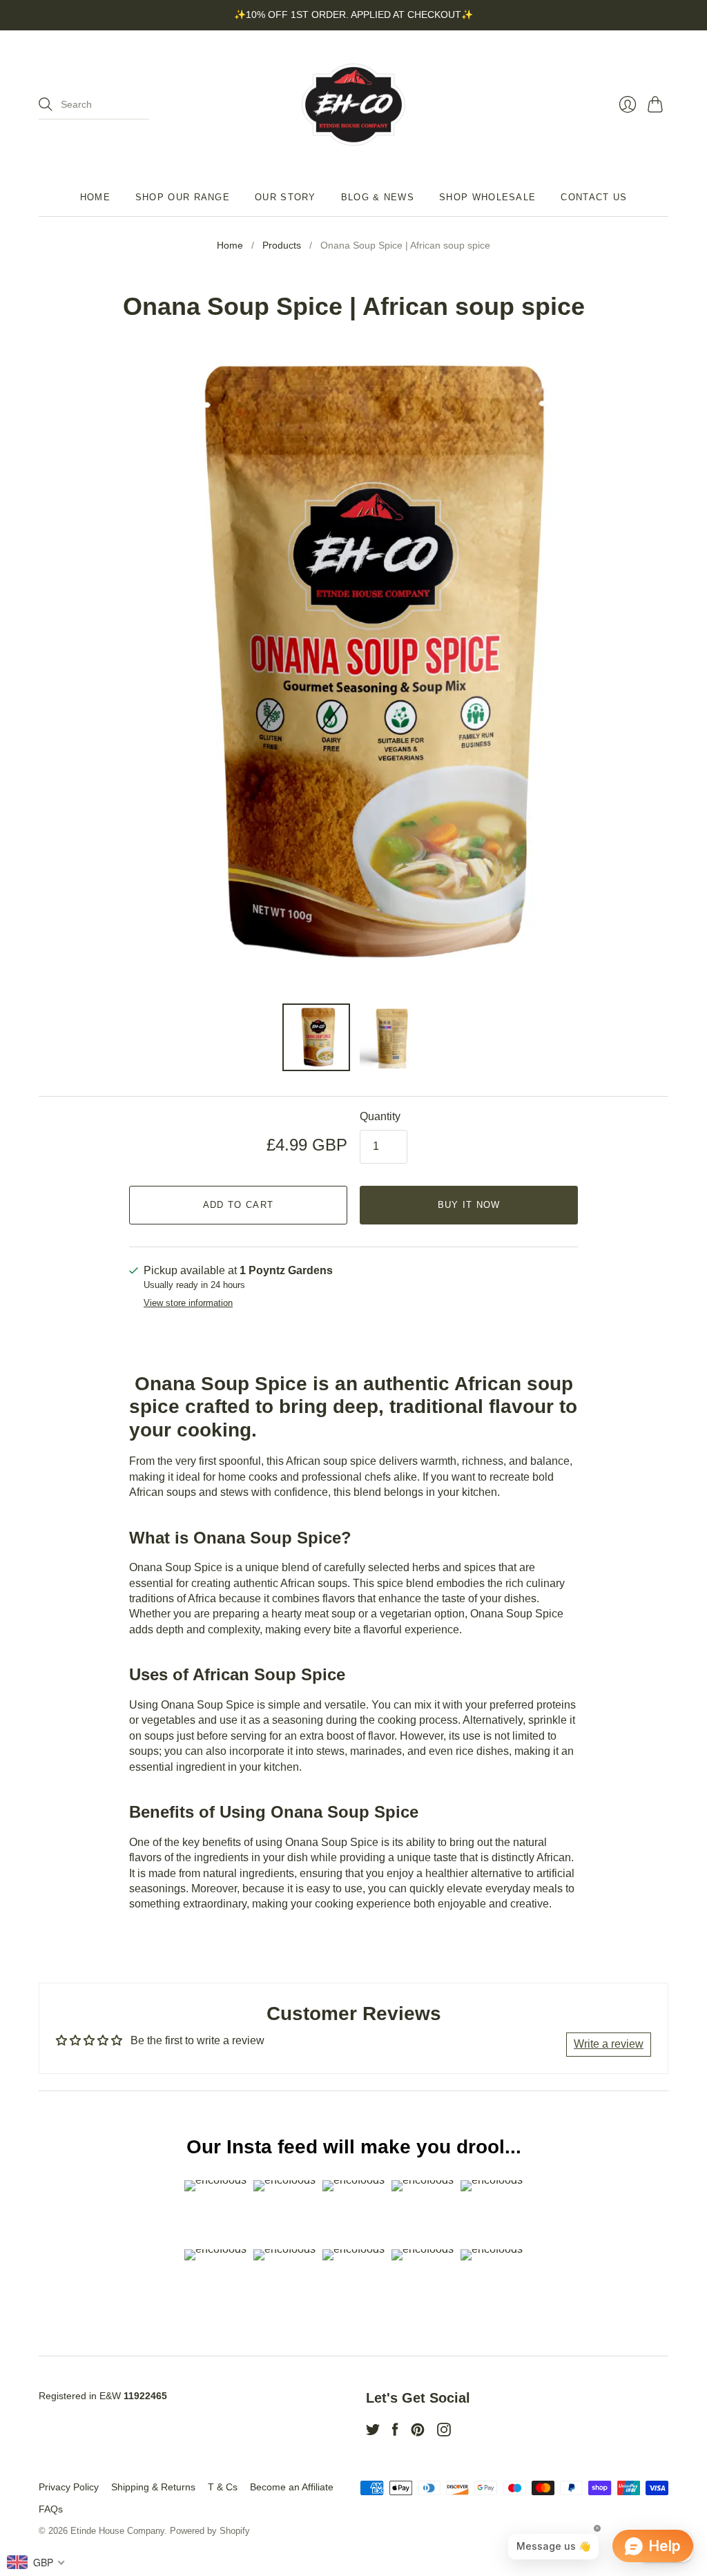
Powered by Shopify (210, 2531)
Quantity (380, 1116)
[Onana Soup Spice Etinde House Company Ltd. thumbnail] (316, 1037)
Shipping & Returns (153, 2487)
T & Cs (223, 2487)
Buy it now (469, 1205)
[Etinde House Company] (353, 105)
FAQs (51, 2509)
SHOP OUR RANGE (183, 197)
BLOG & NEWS (378, 197)
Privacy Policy (69, 2487)
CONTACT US (594, 197)
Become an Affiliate (292, 2487)
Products (282, 245)
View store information (188, 1303)
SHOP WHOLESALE (487, 197)
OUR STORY (285, 197)
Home (230, 245)
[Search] (46, 104)
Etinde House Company (117, 2531)
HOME (95, 197)
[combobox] (36, 2562)
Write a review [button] (609, 2044)
